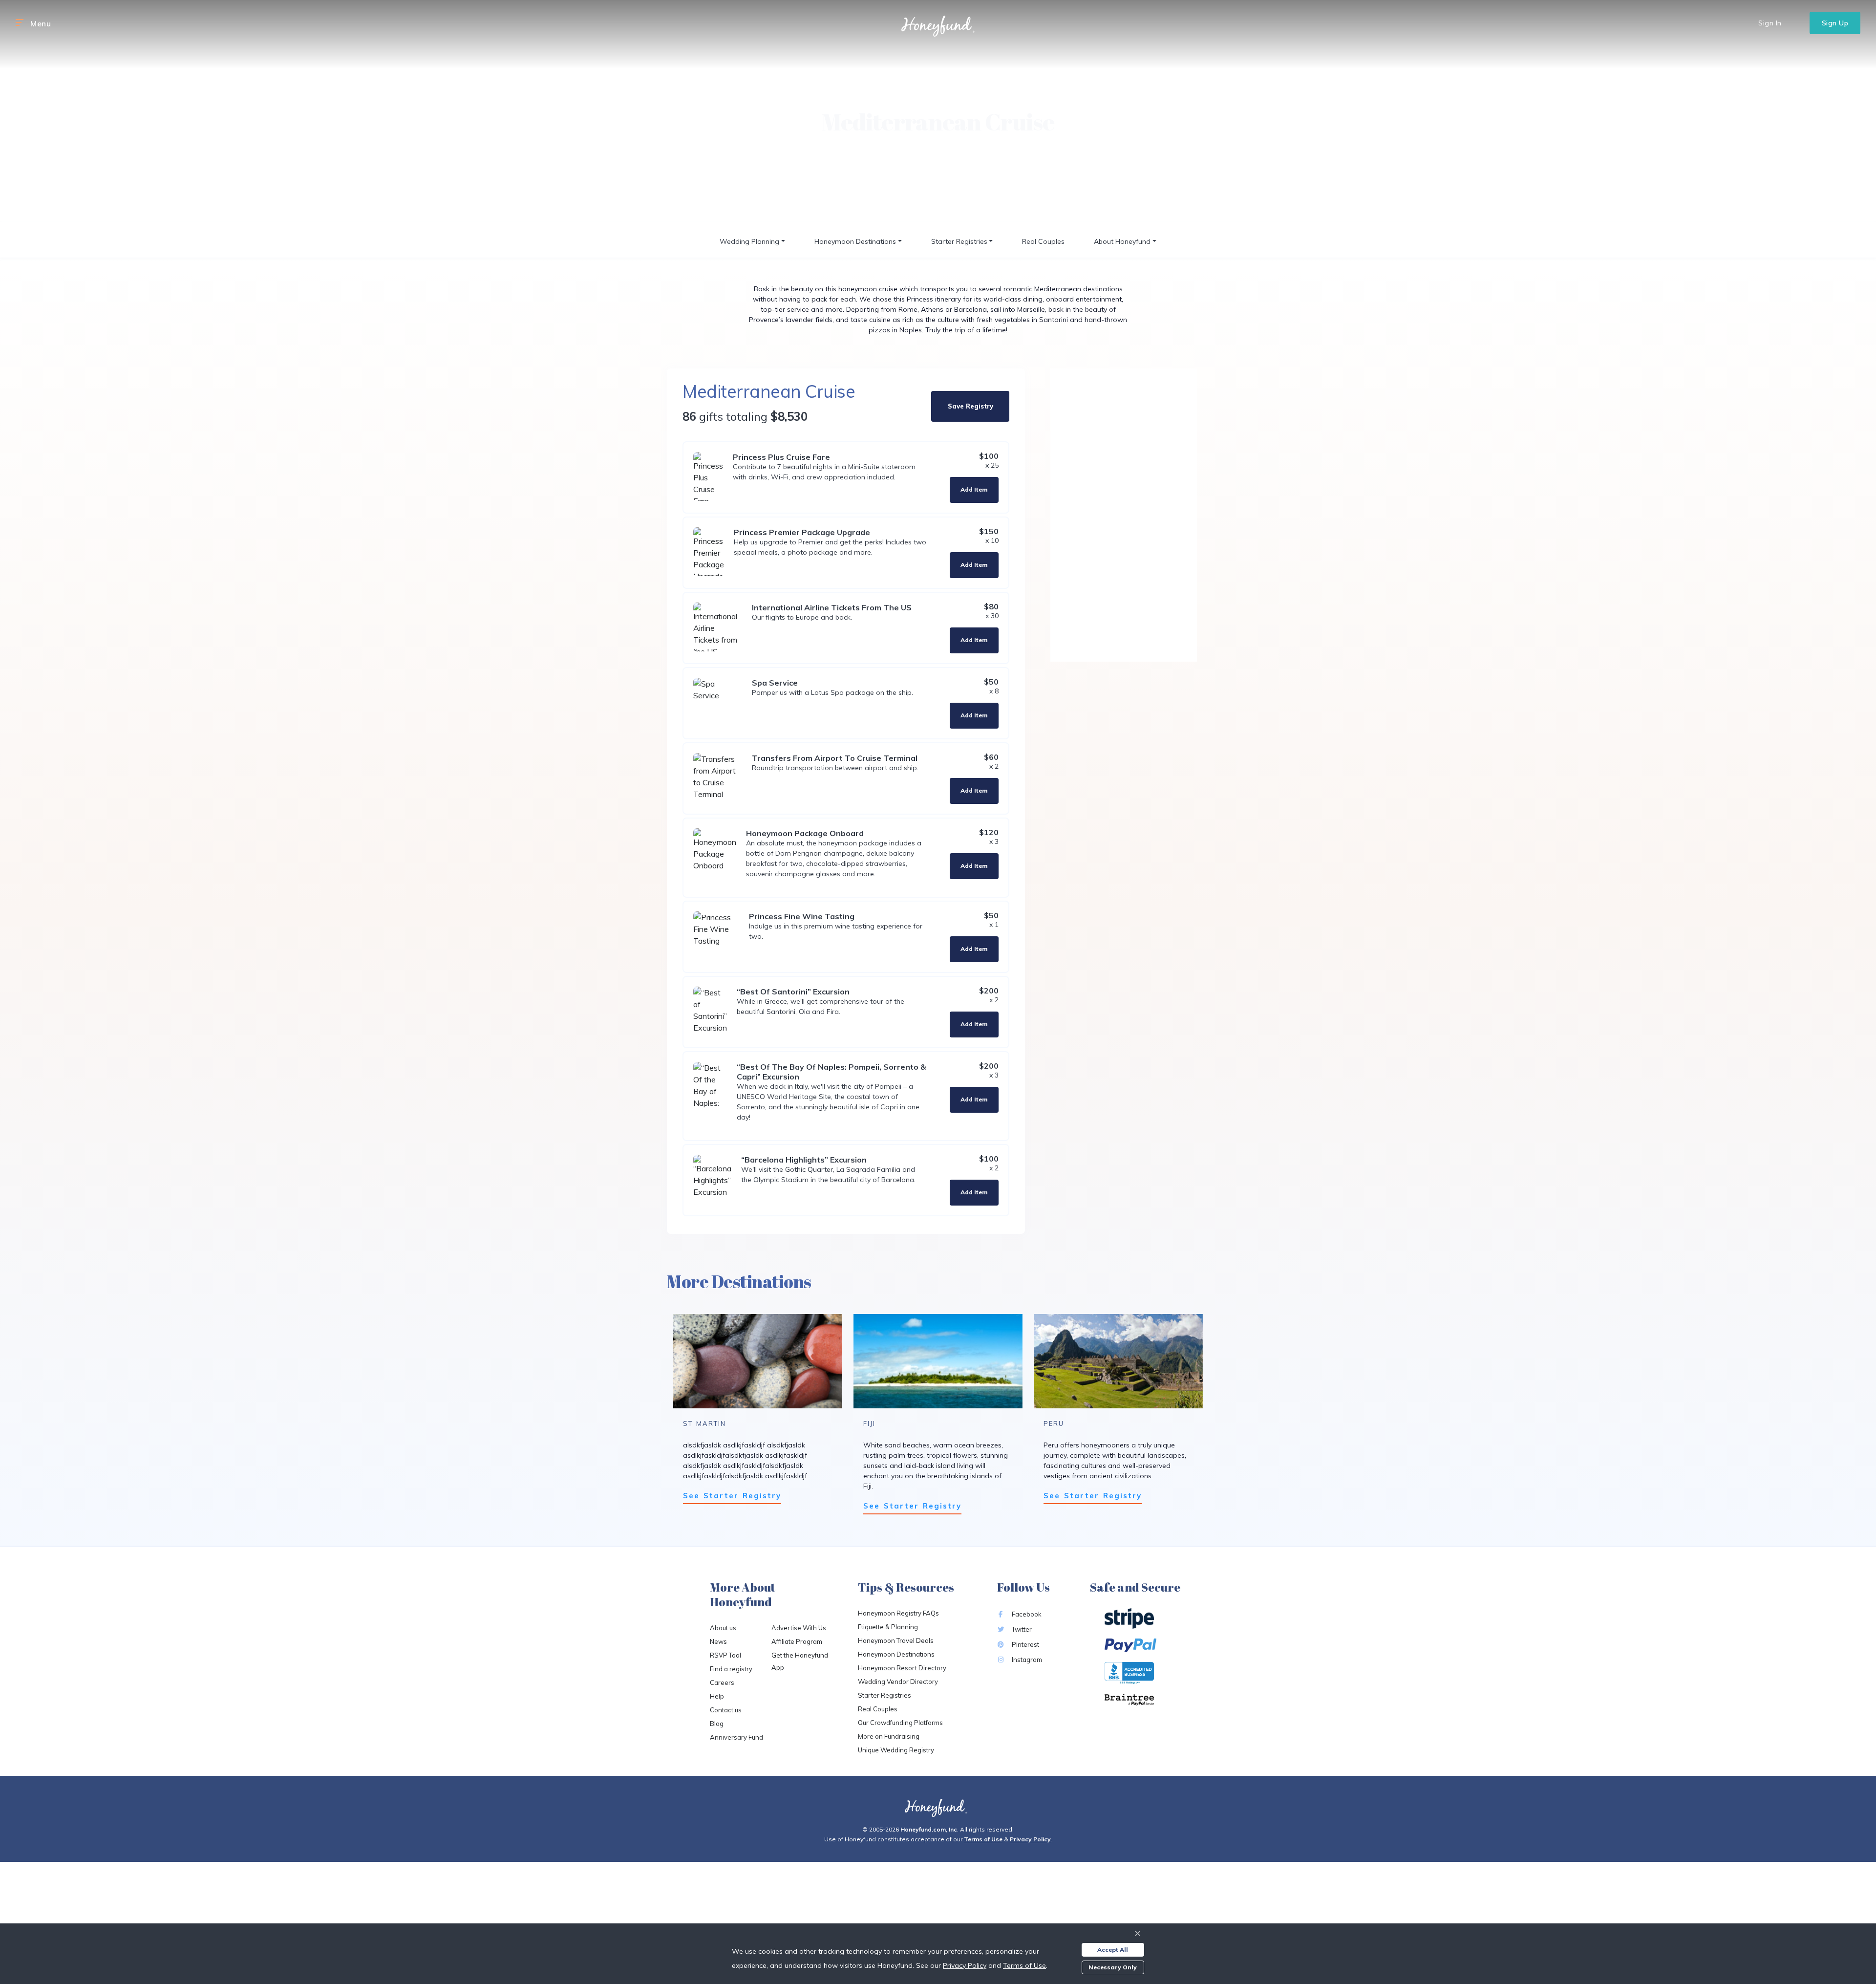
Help (717, 1696)
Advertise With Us (799, 1628)
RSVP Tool (725, 1655)
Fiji (869, 1423)
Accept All (1113, 1950)
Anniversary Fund (736, 1737)
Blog (717, 1724)
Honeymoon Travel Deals (896, 1640)
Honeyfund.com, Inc (929, 1829)
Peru (1054, 1423)
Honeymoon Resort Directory (902, 1668)
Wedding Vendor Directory (898, 1682)
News (718, 1641)
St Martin (704, 1423)
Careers (722, 1682)
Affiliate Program (797, 1641)
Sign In (1770, 23)
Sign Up (1835, 23)
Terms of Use (983, 1839)
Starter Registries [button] (959, 241)
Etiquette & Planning (888, 1627)
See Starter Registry (732, 1496)
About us (723, 1628)
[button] (20, 23)
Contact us (726, 1710)
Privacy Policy (1030, 1839)
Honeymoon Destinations (896, 1654)
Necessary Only (1113, 1967)
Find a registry (731, 1669)
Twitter (1021, 1629)
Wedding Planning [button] (749, 241)
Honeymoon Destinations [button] (855, 241)
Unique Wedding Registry (896, 1750)
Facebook (1026, 1614)
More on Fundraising (889, 1736)
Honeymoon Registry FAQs (898, 1613)
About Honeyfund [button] (1122, 241)
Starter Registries (885, 1695)
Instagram (1026, 1660)
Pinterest (1025, 1644)
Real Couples (1043, 241)
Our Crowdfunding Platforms (900, 1723)
